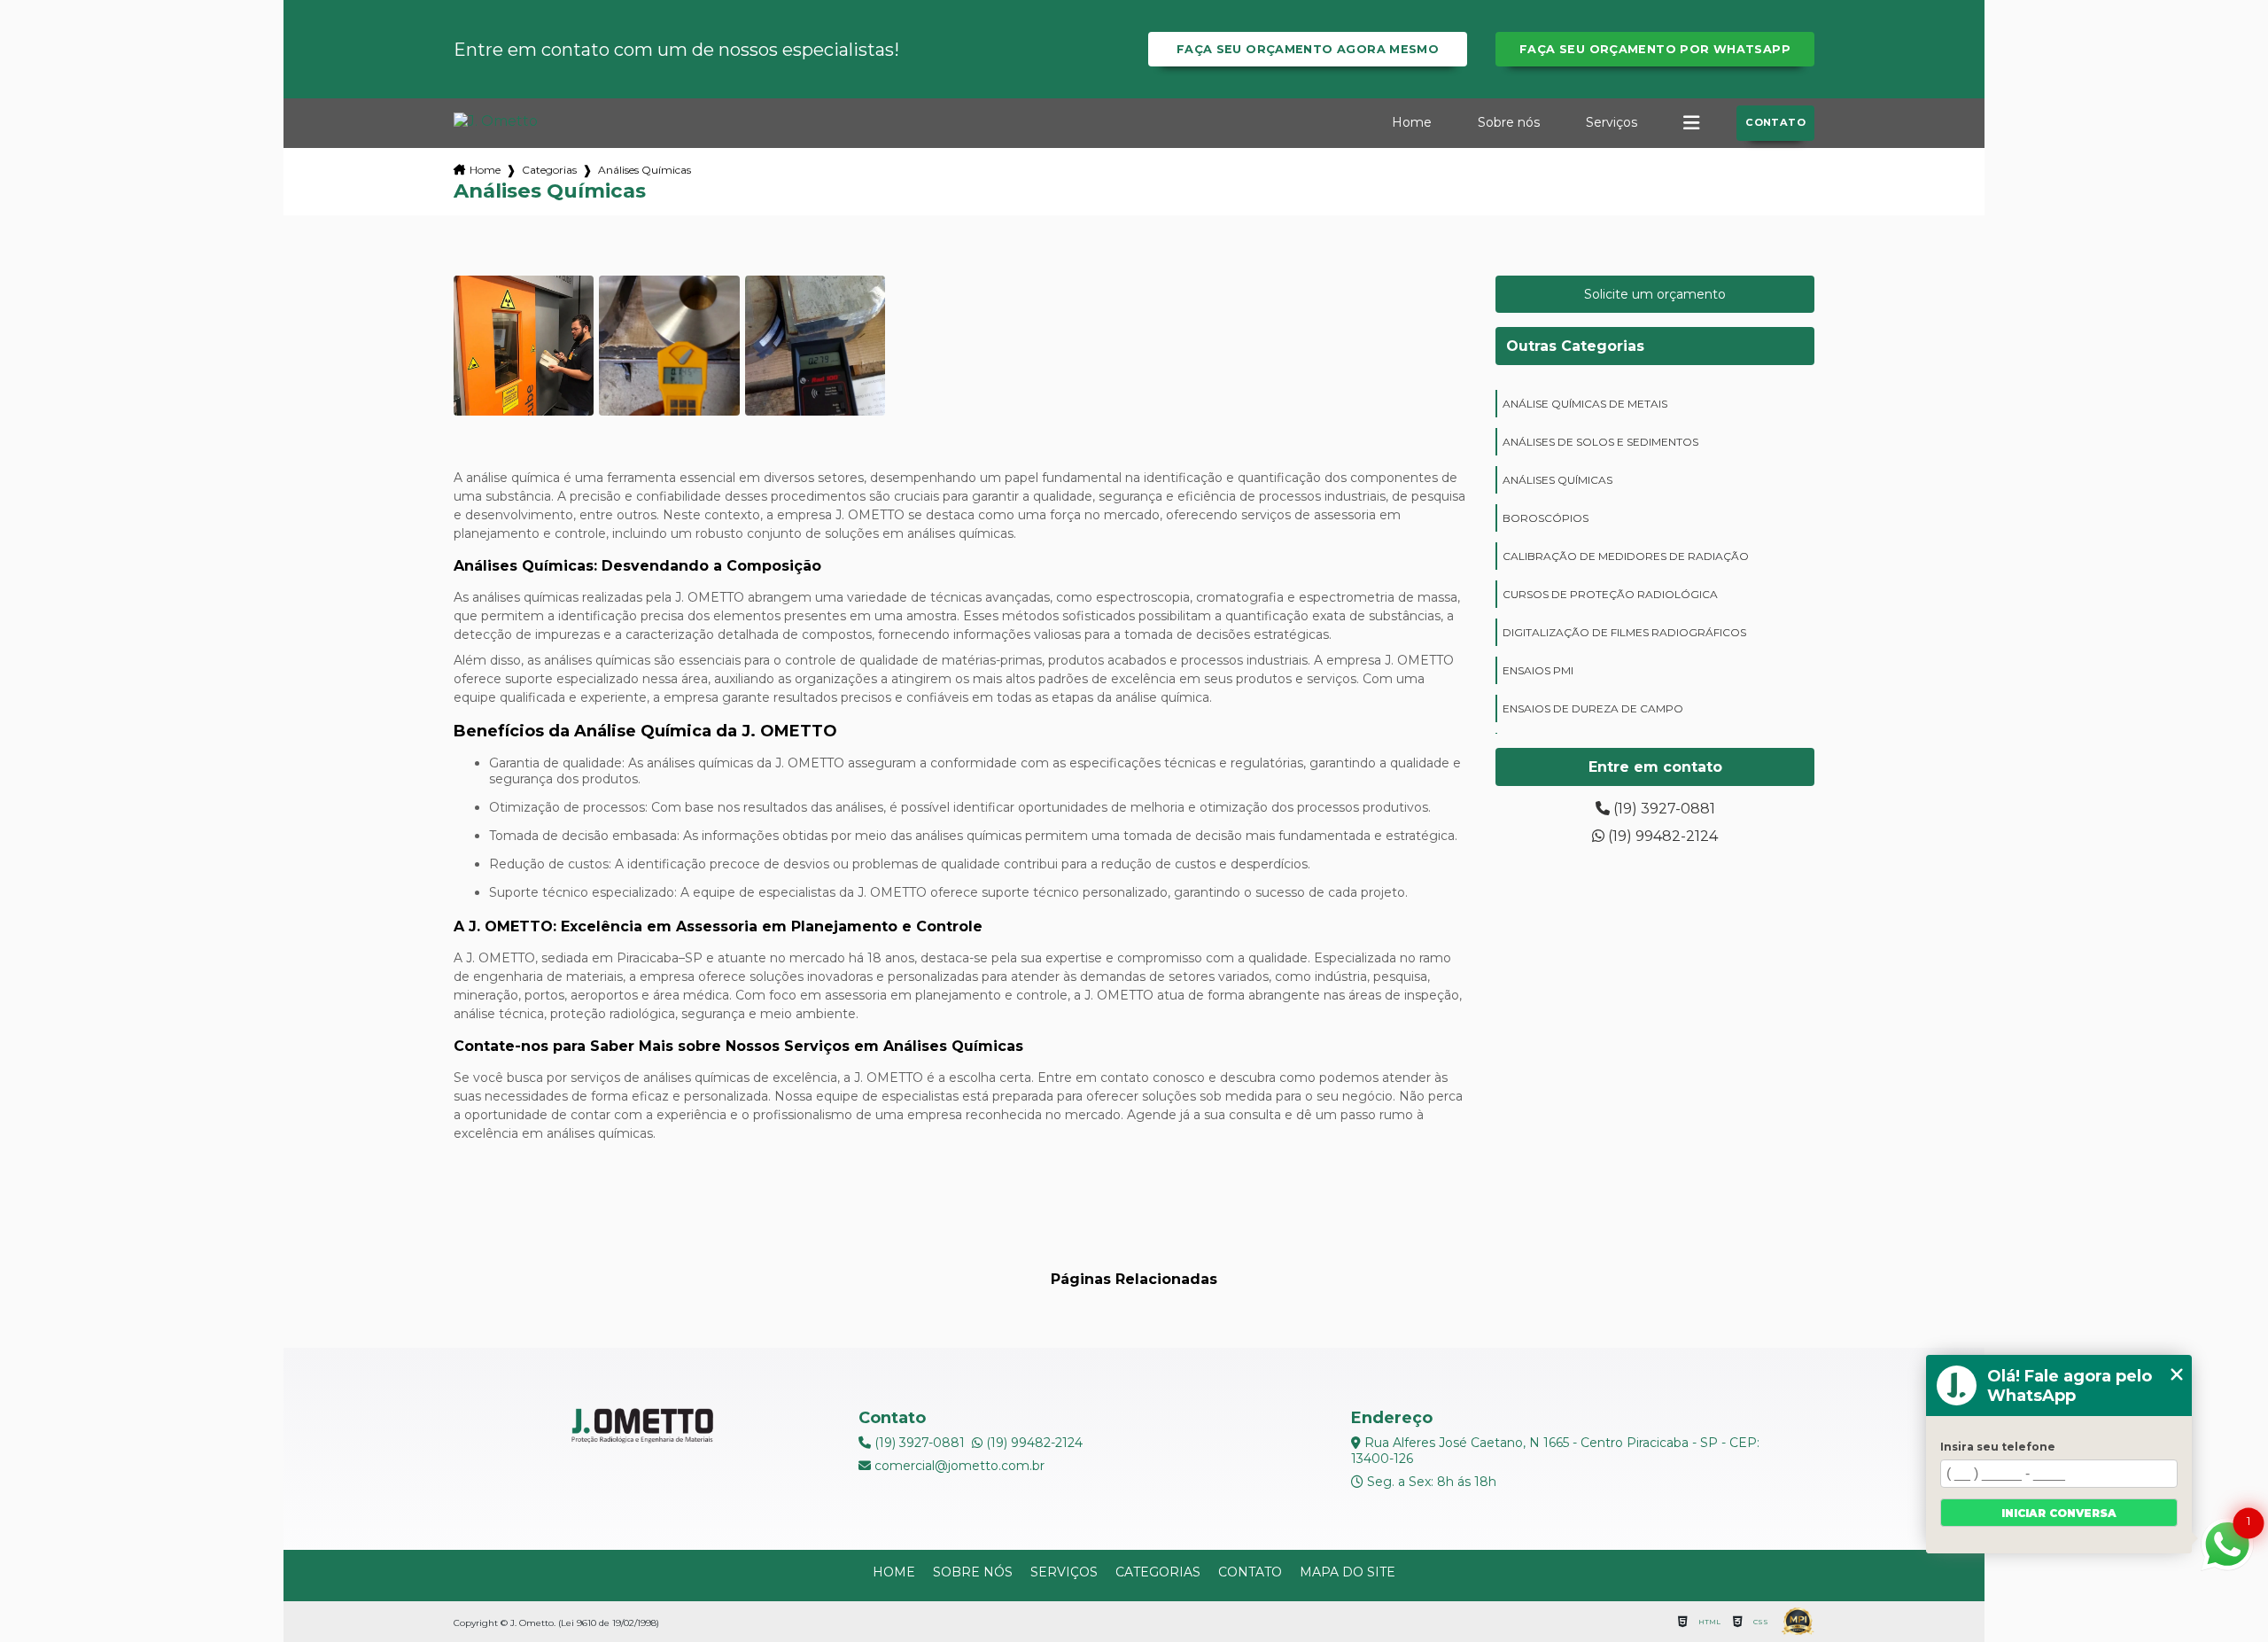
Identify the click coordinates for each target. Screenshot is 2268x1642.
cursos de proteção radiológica (1610, 594)
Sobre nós (1509, 122)
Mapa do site (1348, 1572)
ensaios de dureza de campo (1593, 708)
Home (1412, 122)
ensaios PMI (1538, 670)
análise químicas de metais (1585, 404)
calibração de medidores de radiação (1626, 556)
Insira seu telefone (1998, 1447)
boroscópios (1546, 518)
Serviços (1612, 122)
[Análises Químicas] (524, 346)
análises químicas (1557, 480)
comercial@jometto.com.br (958, 1466)
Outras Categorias (1575, 346)
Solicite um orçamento (1655, 294)
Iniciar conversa (2059, 1513)
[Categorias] (1691, 123)
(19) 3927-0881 (1662, 809)
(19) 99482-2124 (1661, 836)
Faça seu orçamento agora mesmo (1308, 49)
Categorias (549, 170)
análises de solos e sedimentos (1600, 442)
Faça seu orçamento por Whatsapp (1655, 49)
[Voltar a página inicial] (496, 121)
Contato (1775, 122)
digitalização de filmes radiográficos (1624, 632)
